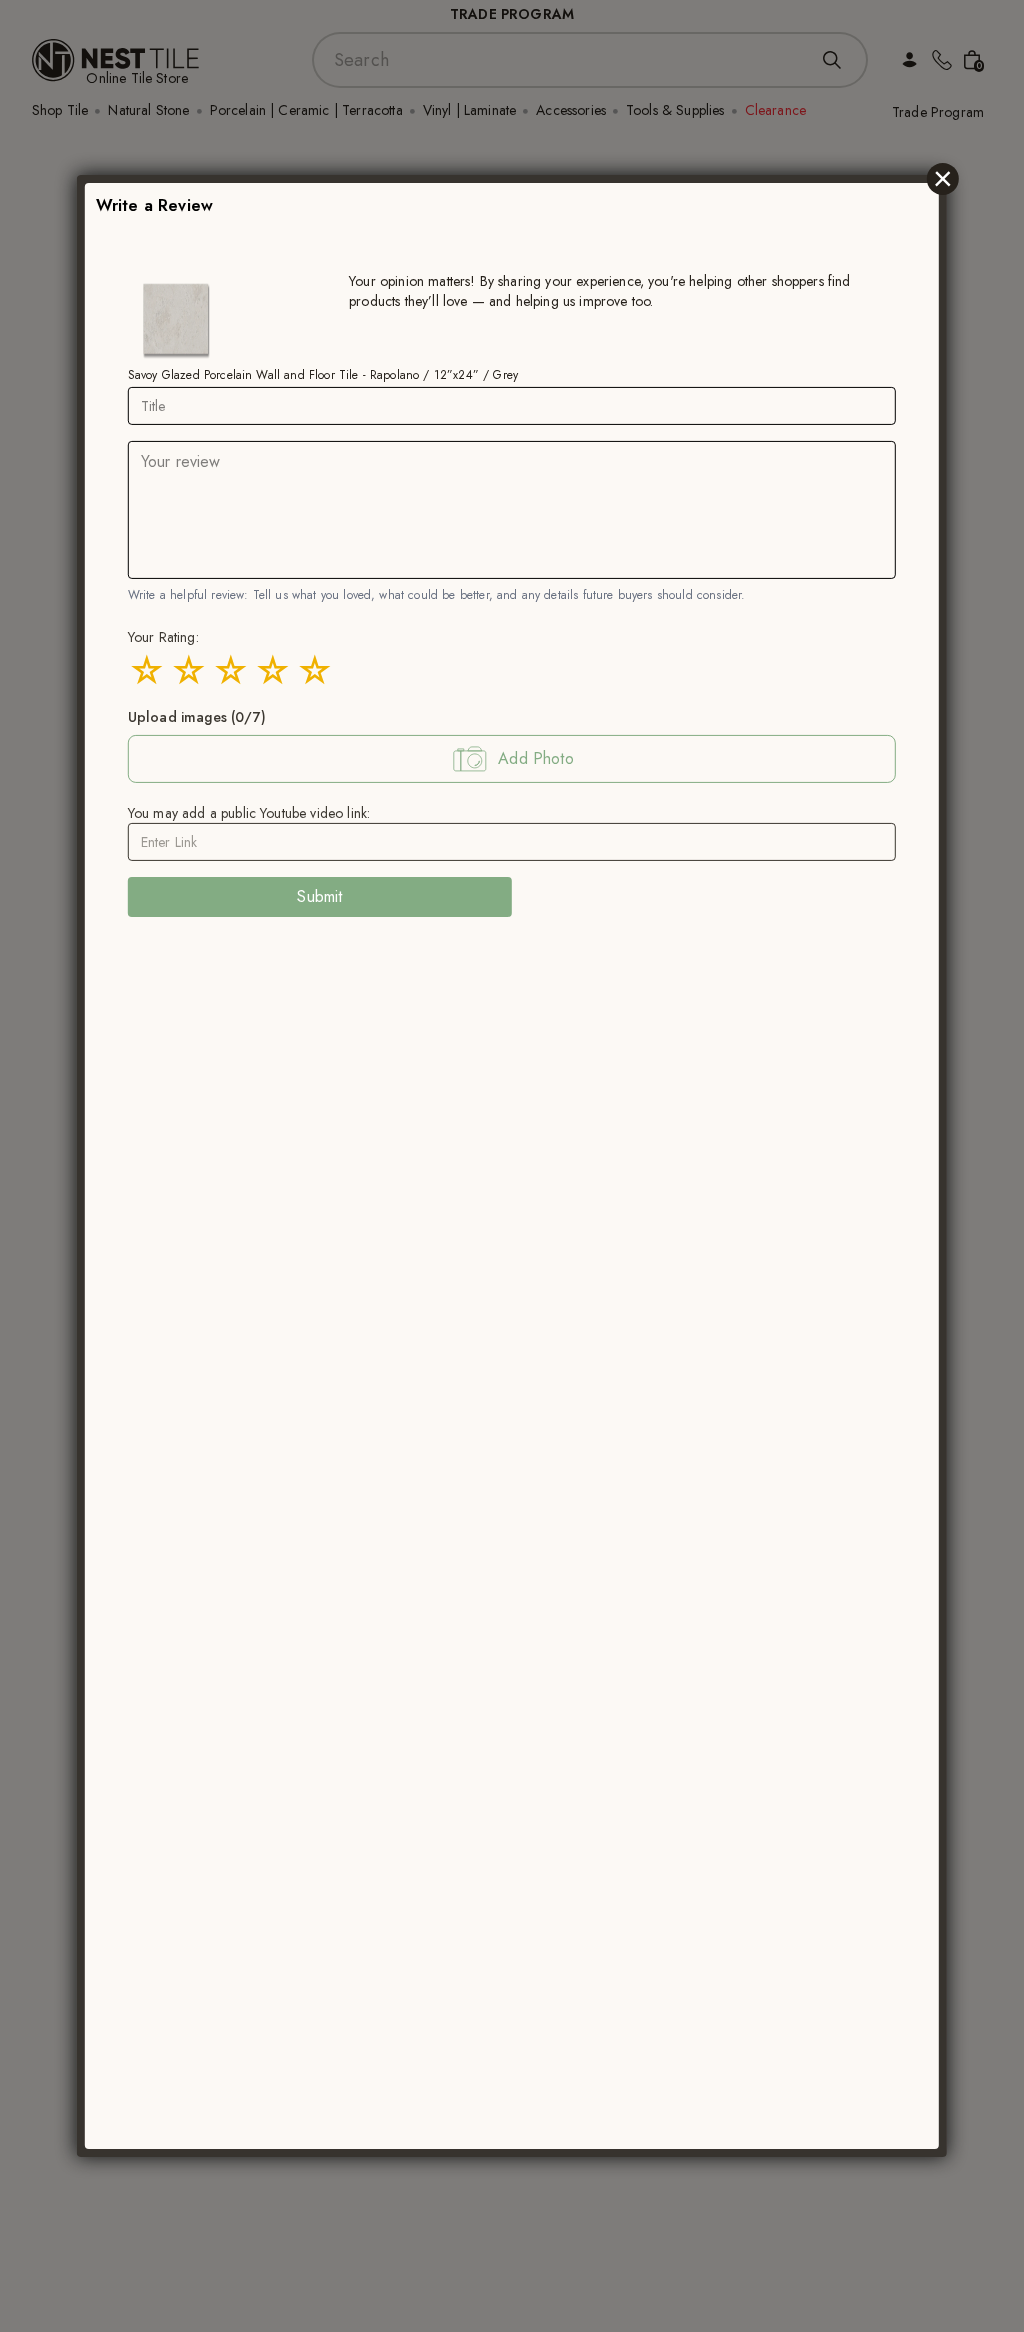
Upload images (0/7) (197, 717)
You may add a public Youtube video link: (249, 813)
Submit (319, 896)
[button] (512, 759)
